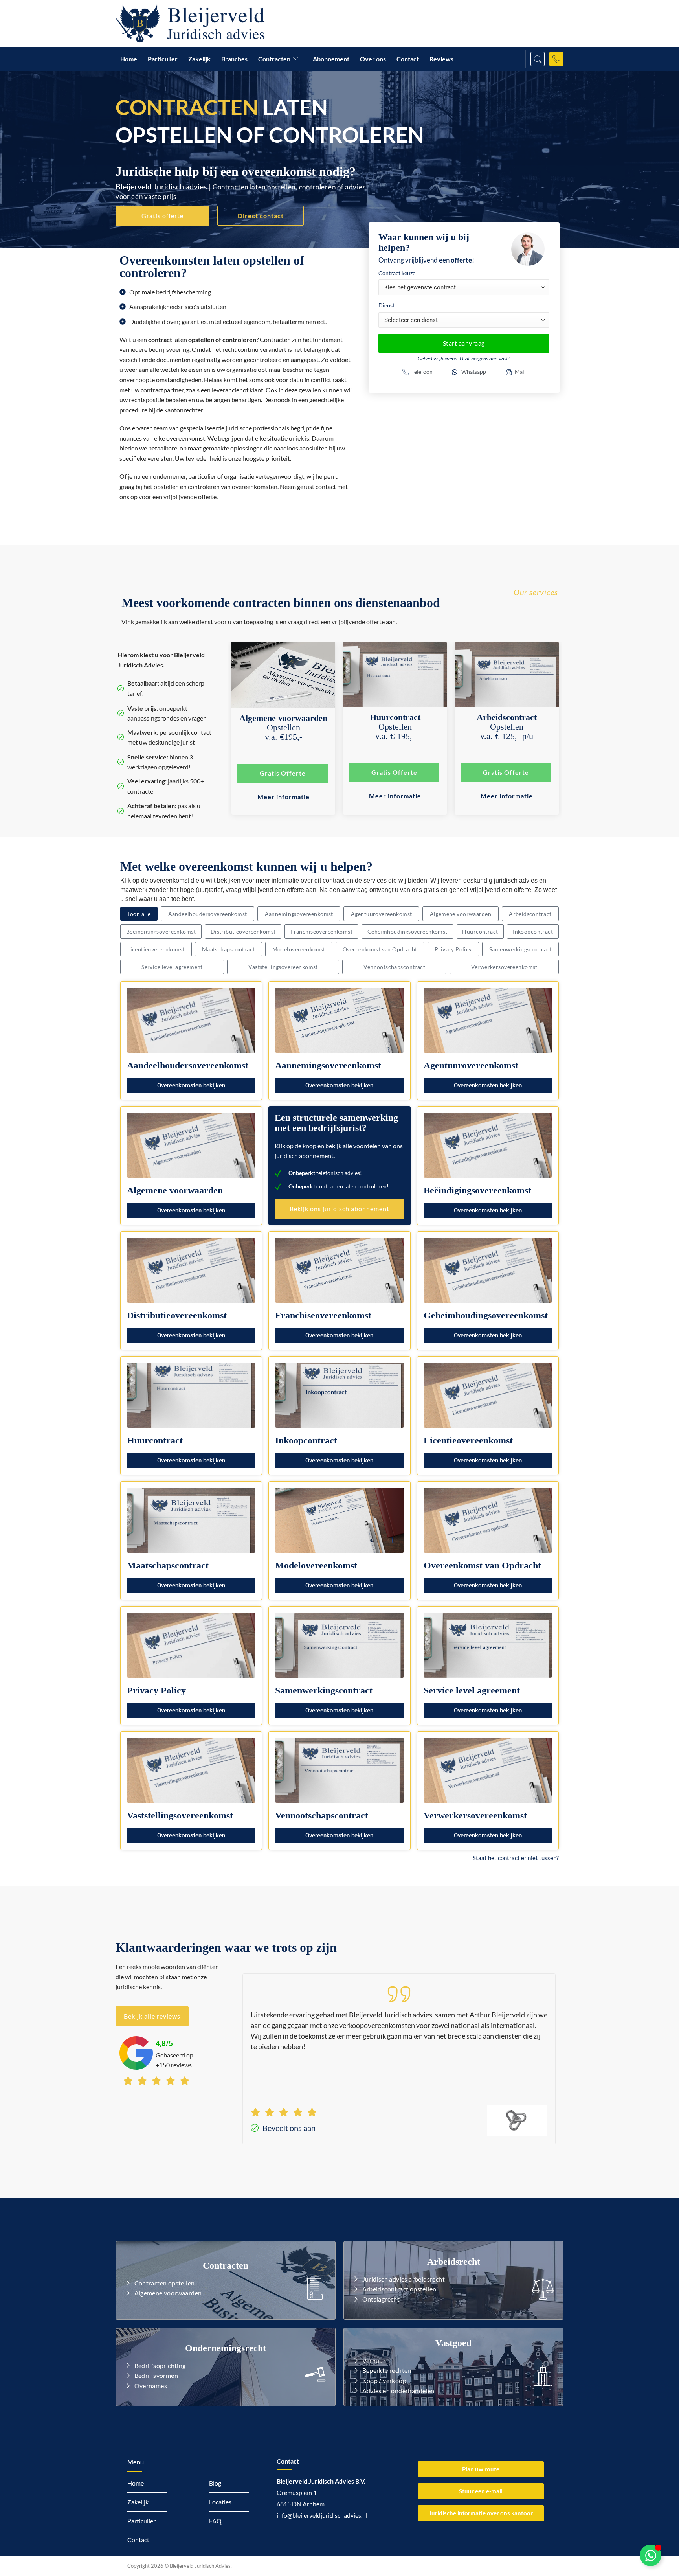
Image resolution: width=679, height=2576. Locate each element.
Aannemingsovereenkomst (299, 914)
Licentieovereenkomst (156, 949)
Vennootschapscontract (394, 967)
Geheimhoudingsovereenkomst (407, 931)
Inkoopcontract (533, 931)
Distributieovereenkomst (243, 931)
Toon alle (139, 914)
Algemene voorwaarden (461, 914)
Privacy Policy (453, 949)
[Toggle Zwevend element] (651, 2555)
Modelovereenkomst (299, 949)
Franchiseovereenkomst (321, 931)
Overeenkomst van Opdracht (380, 949)
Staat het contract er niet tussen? (516, 1858)
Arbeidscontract (530, 914)
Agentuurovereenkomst (381, 914)
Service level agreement (172, 967)
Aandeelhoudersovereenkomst (208, 914)
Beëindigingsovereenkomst (161, 931)
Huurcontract (480, 931)
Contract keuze (397, 273)
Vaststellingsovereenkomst (283, 967)
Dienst (386, 305)
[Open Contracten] (297, 59)
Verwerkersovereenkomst (504, 967)
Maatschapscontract (228, 949)
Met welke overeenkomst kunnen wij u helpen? (246, 866)
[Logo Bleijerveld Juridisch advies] (190, 24)
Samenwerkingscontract (520, 949)
